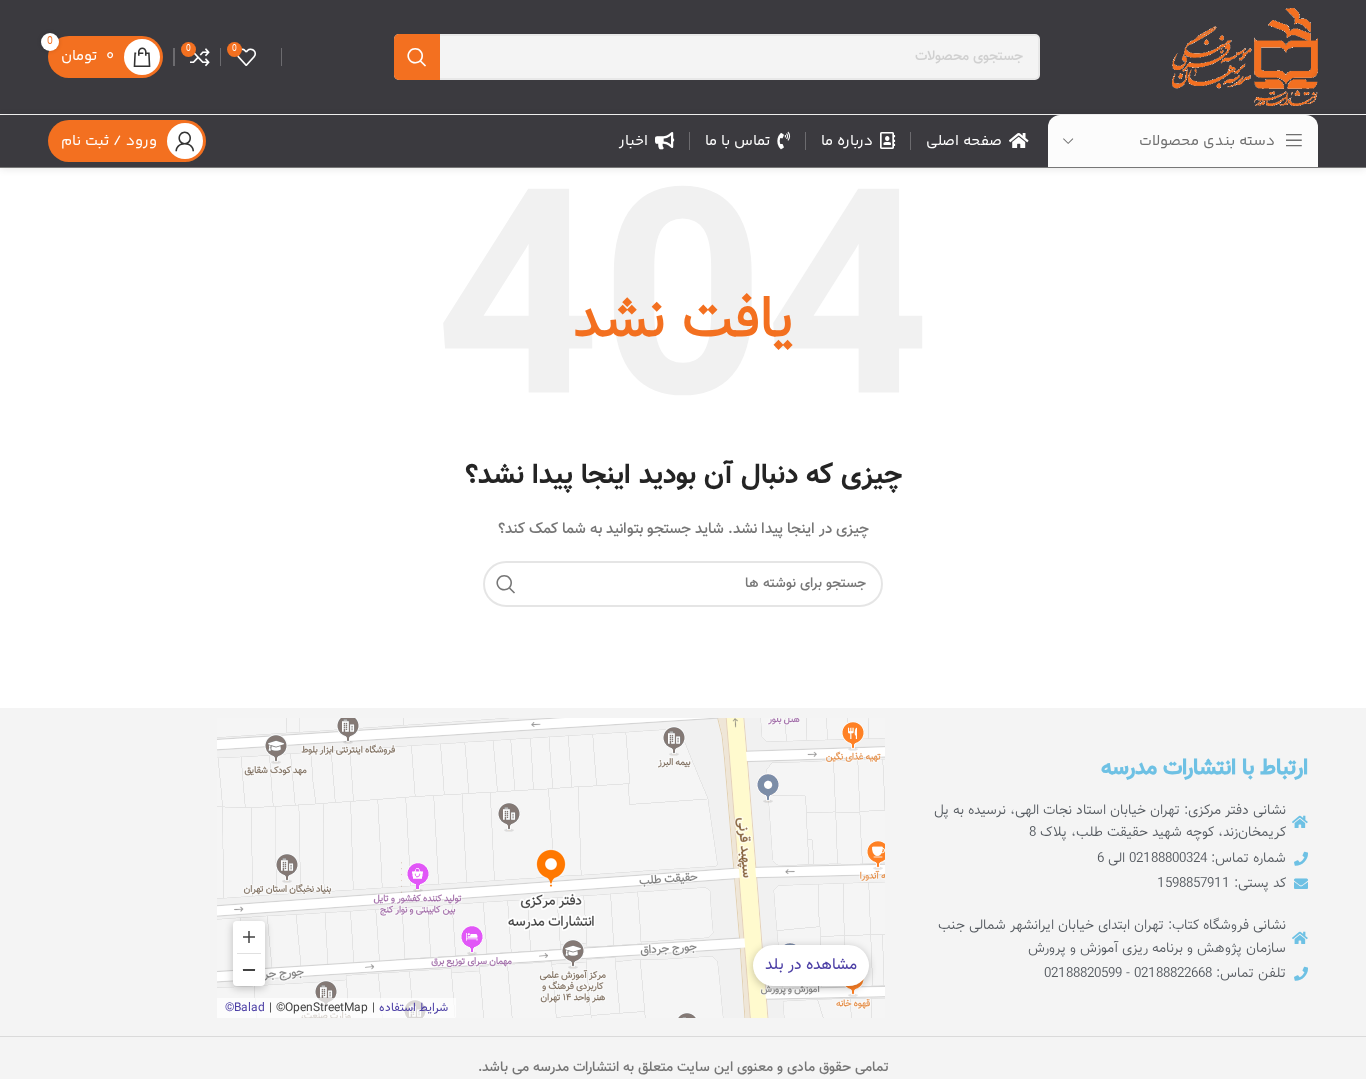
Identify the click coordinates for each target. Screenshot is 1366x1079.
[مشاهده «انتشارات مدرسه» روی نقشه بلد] (551, 868)
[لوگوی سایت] (1245, 58)
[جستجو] (417, 57)
